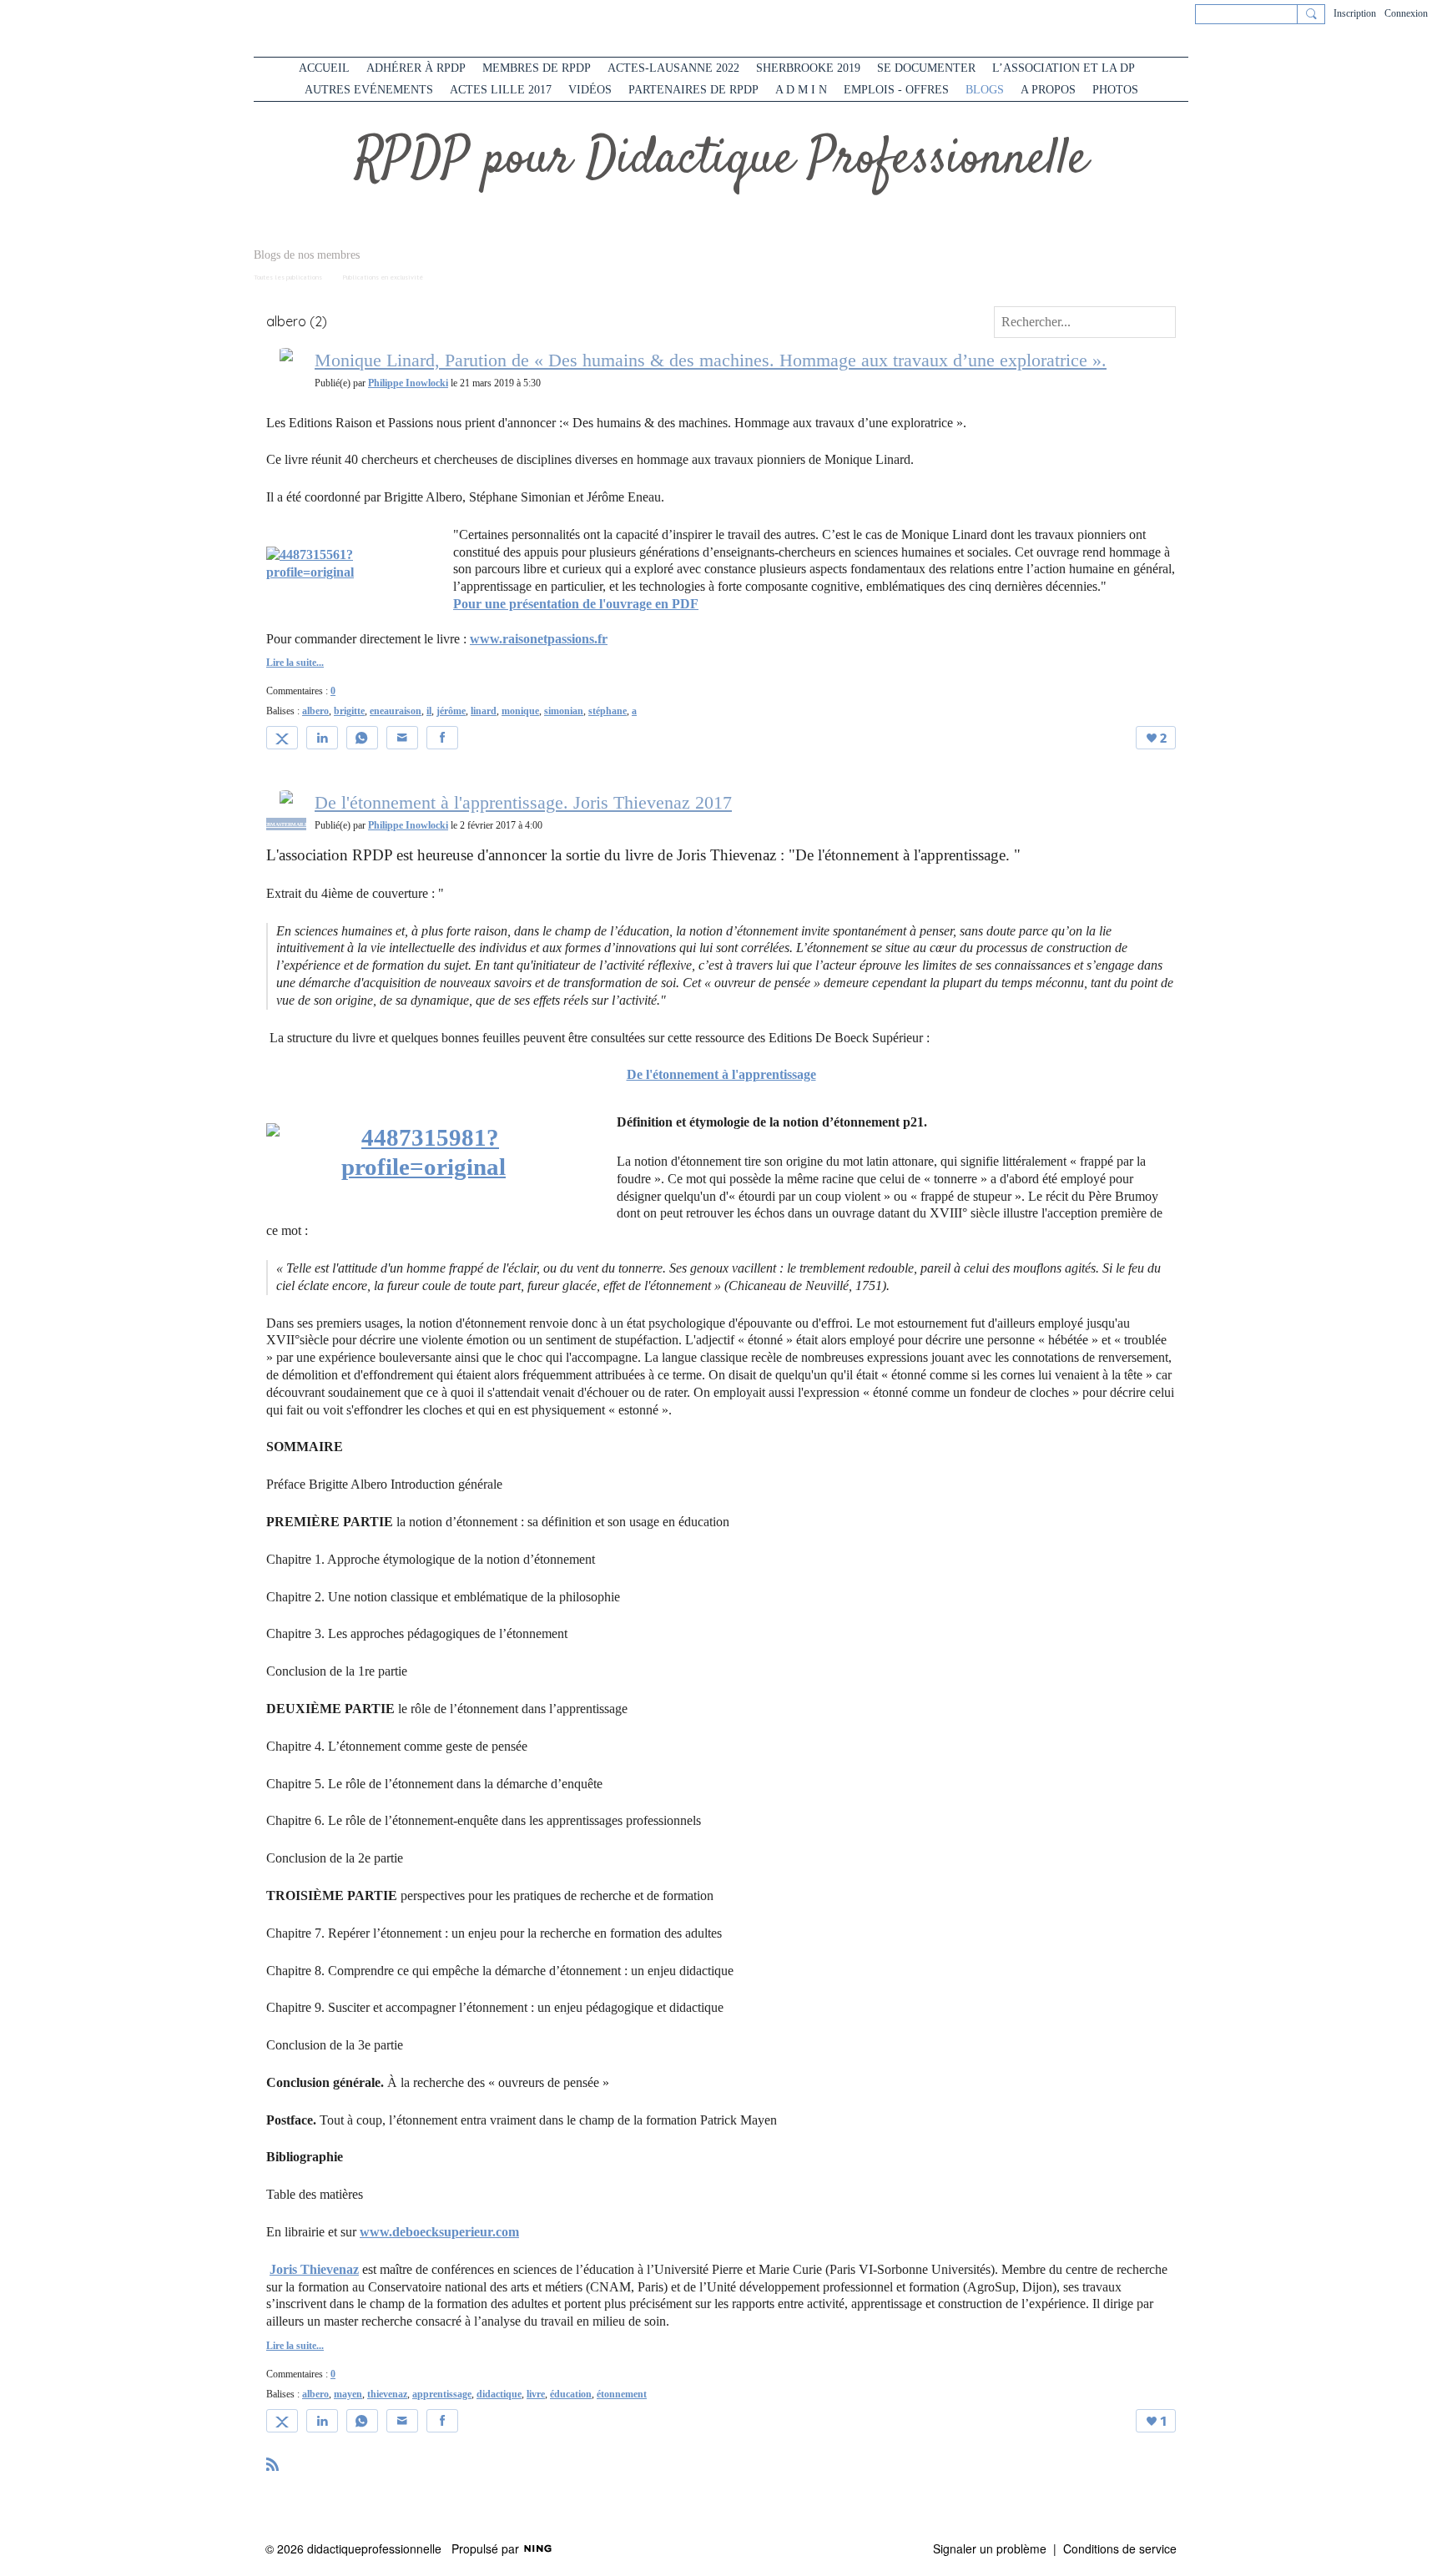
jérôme (451, 711)
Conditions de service (1120, 2548)
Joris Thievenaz (314, 2269)
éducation (571, 2394)
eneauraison (396, 711)
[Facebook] (442, 738)
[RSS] (273, 2463)
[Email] (402, 738)
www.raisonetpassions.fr (539, 639)
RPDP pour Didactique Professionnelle (721, 160)
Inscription (1355, 13)
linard (484, 711)
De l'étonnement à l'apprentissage (721, 1074)
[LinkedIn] (322, 738)
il (429, 711)
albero (315, 711)
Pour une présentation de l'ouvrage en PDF (576, 604)
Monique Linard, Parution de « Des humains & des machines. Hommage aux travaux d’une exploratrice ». (711, 360)
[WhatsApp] (362, 738)
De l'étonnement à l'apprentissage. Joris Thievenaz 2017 (523, 802)
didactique (499, 2394)
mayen (348, 2394)
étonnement (622, 2394)
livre (536, 2394)
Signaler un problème (990, 2548)
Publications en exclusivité (383, 277)
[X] (282, 738)
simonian (564, 711)
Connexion (1406, 13)
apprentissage (442, 2394)
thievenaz (387, 2394)
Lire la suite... (295, 663)
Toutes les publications (288, 277)
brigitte (349, 711)
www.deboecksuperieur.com (439, 2232)
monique (520, 711)
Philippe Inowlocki (408, 383)
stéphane (608, 711)
